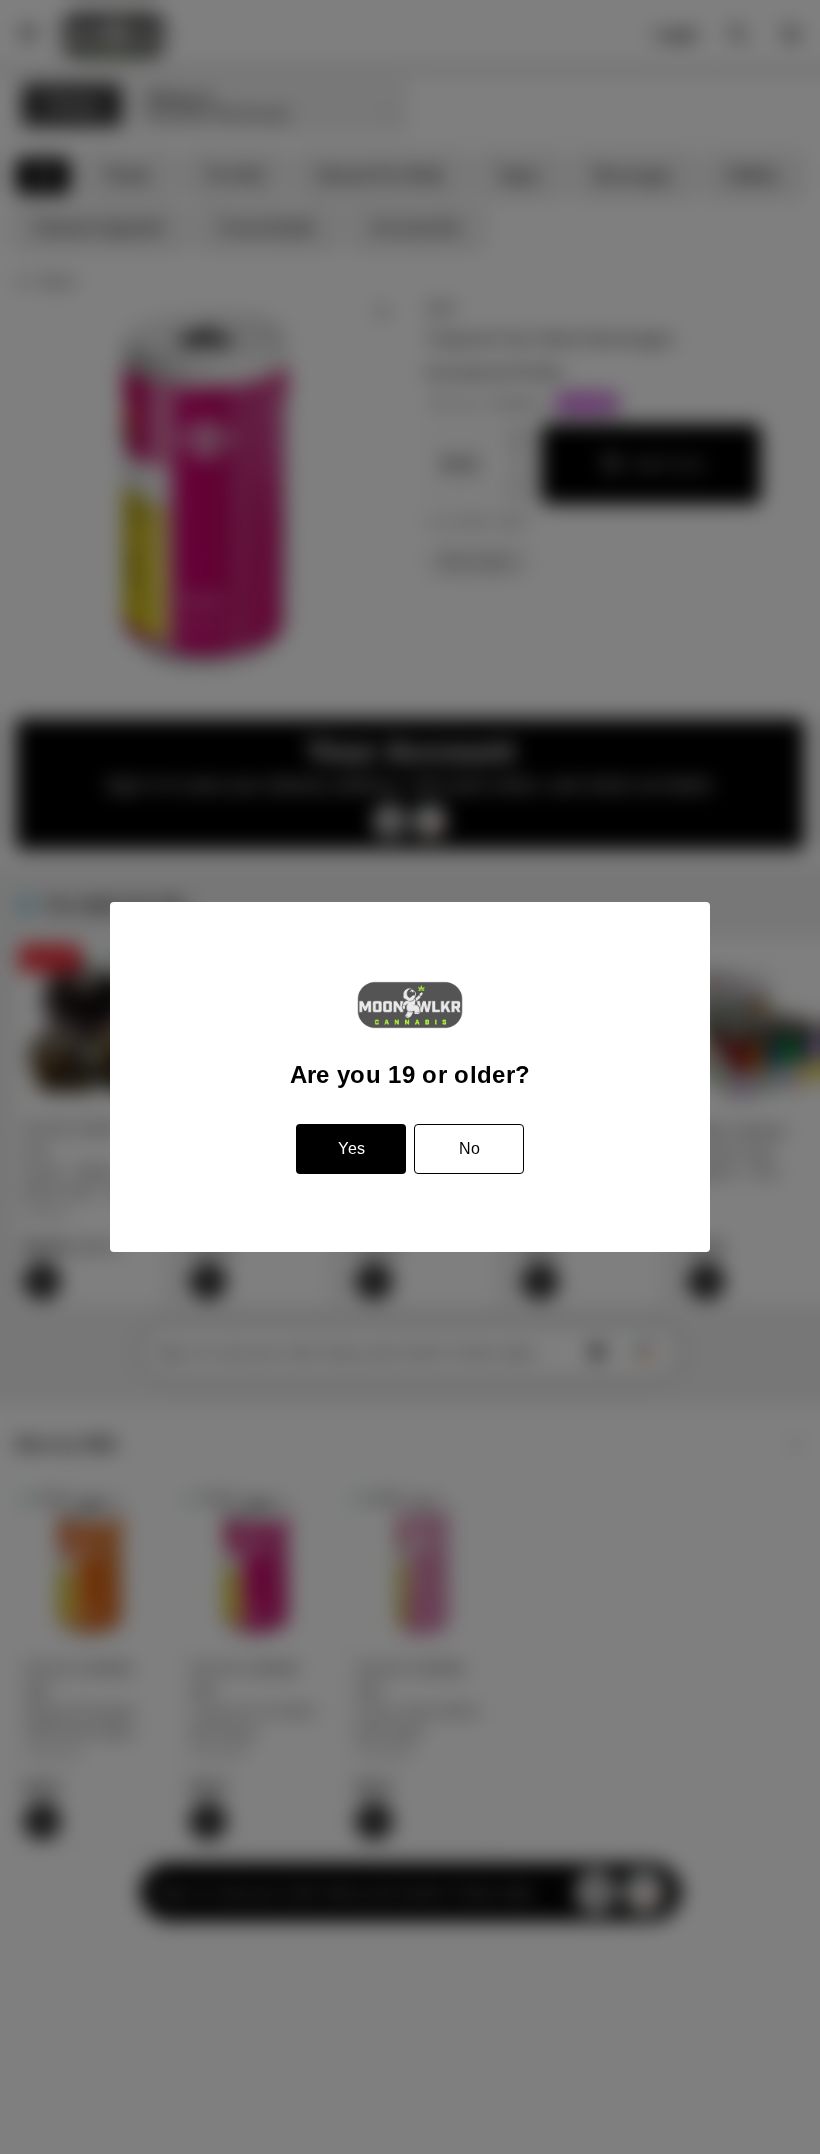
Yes (351, 1148)
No (469, 1148)
